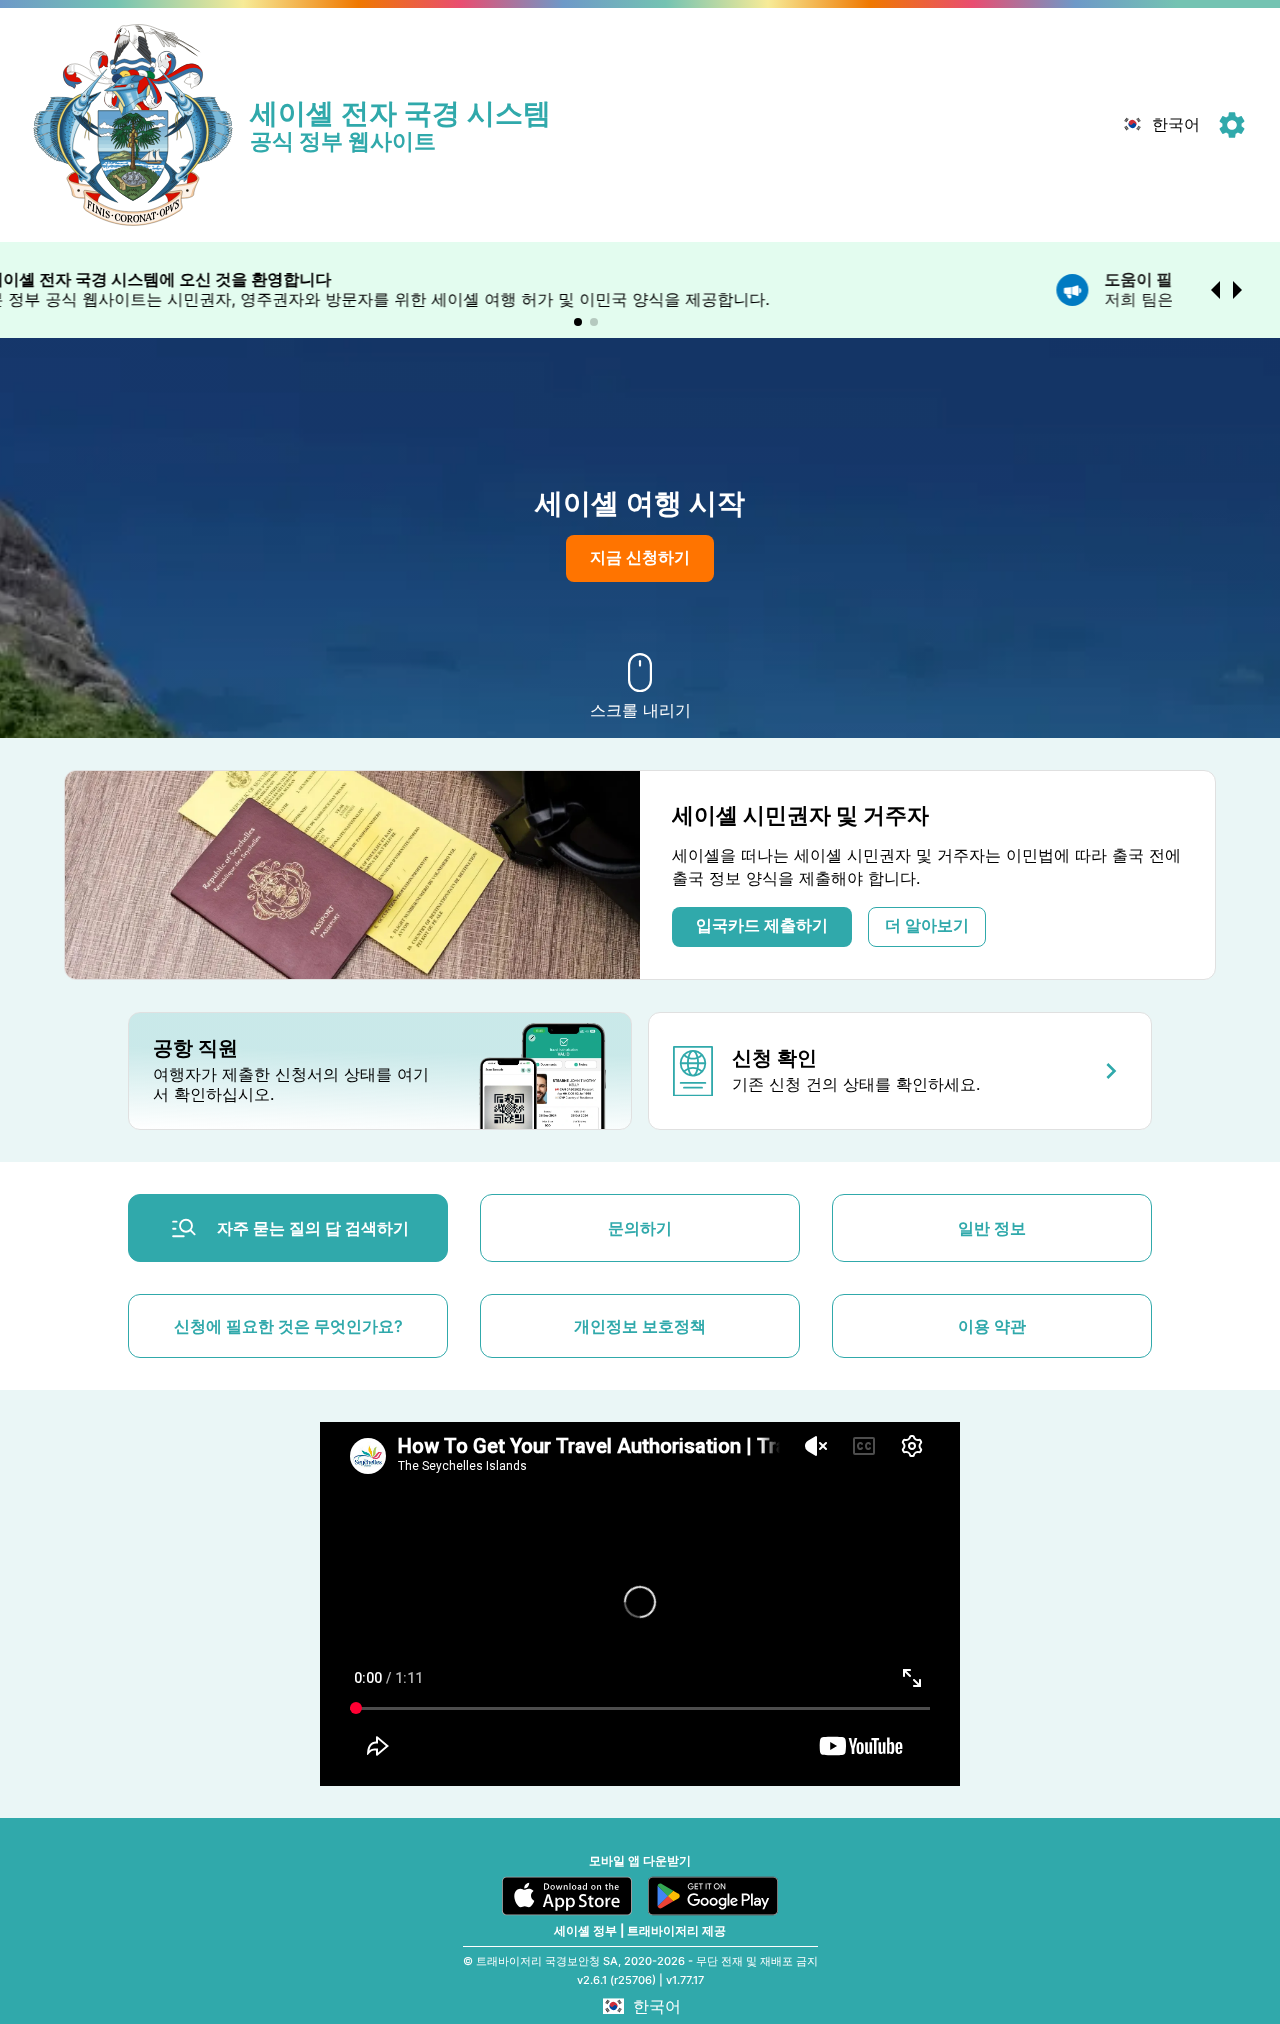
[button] (1159, 125)
